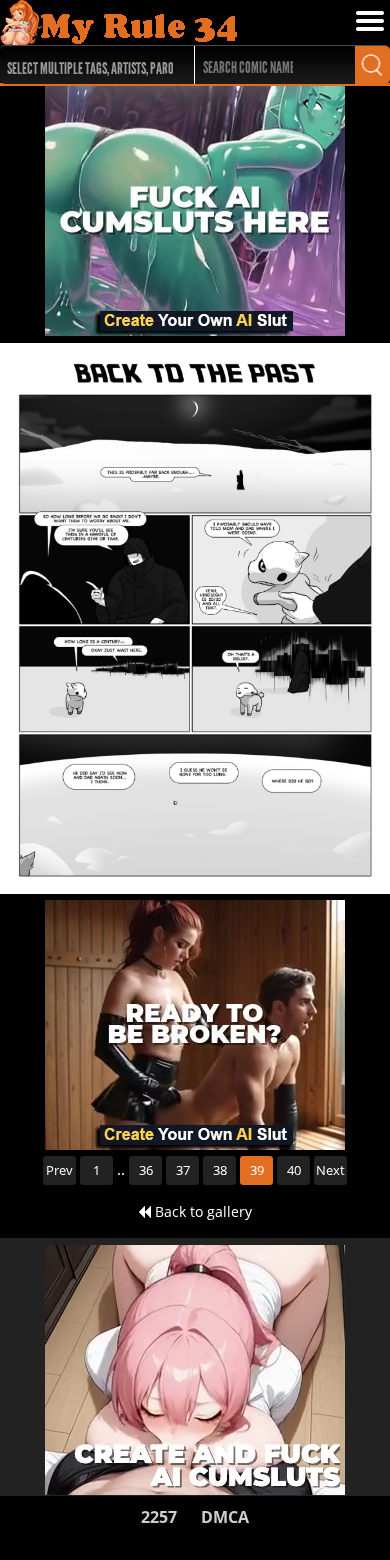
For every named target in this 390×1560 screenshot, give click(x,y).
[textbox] (92, 65)
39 (257, 1170)
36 (146, 1170)
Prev (59, 1170)
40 (294, 1170)
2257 (159, 1517)
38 (220, 1170)
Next (330, 1170)
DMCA (225, 1517)
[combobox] (87, 65)
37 (183, 1170)
